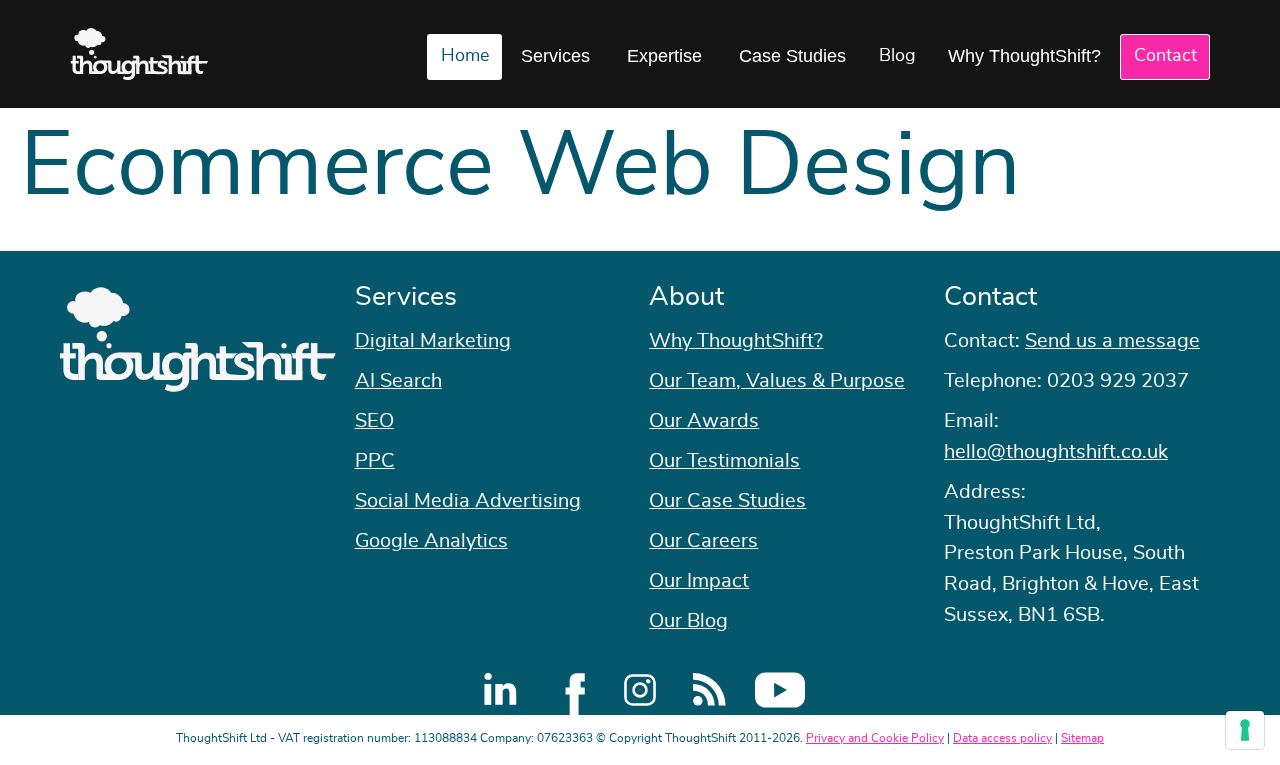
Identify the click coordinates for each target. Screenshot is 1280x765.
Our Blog (688, 621)
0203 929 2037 (1118, 381)
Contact (1165, 56)
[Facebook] (570, 690)
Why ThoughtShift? (1024, 56)
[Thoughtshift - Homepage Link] (139, 54)
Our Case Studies (727, 501)
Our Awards (704, 421)
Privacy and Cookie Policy (875, 738)
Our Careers (703, 541)
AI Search (398, 381)
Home (465, 56)
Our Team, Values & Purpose (777, 381)
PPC (375, 461)
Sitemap (1082, 738)
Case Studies (792, 56)
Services (555, 56)
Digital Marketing (433, 341)
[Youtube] (780, 690)
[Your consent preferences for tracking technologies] (1245, 730)
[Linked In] (500, 690)
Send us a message (1112, 341)
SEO (374, 421)
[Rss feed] (710, 690)
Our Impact (699, 581)
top (1255, 383)
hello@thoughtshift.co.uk (1056, 452)
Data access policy (1002, 738)
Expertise (664, 56)
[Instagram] (640, 690)
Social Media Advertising (468, 501)
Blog (897, 56)
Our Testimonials (724, 461)
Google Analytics (431, 541)
